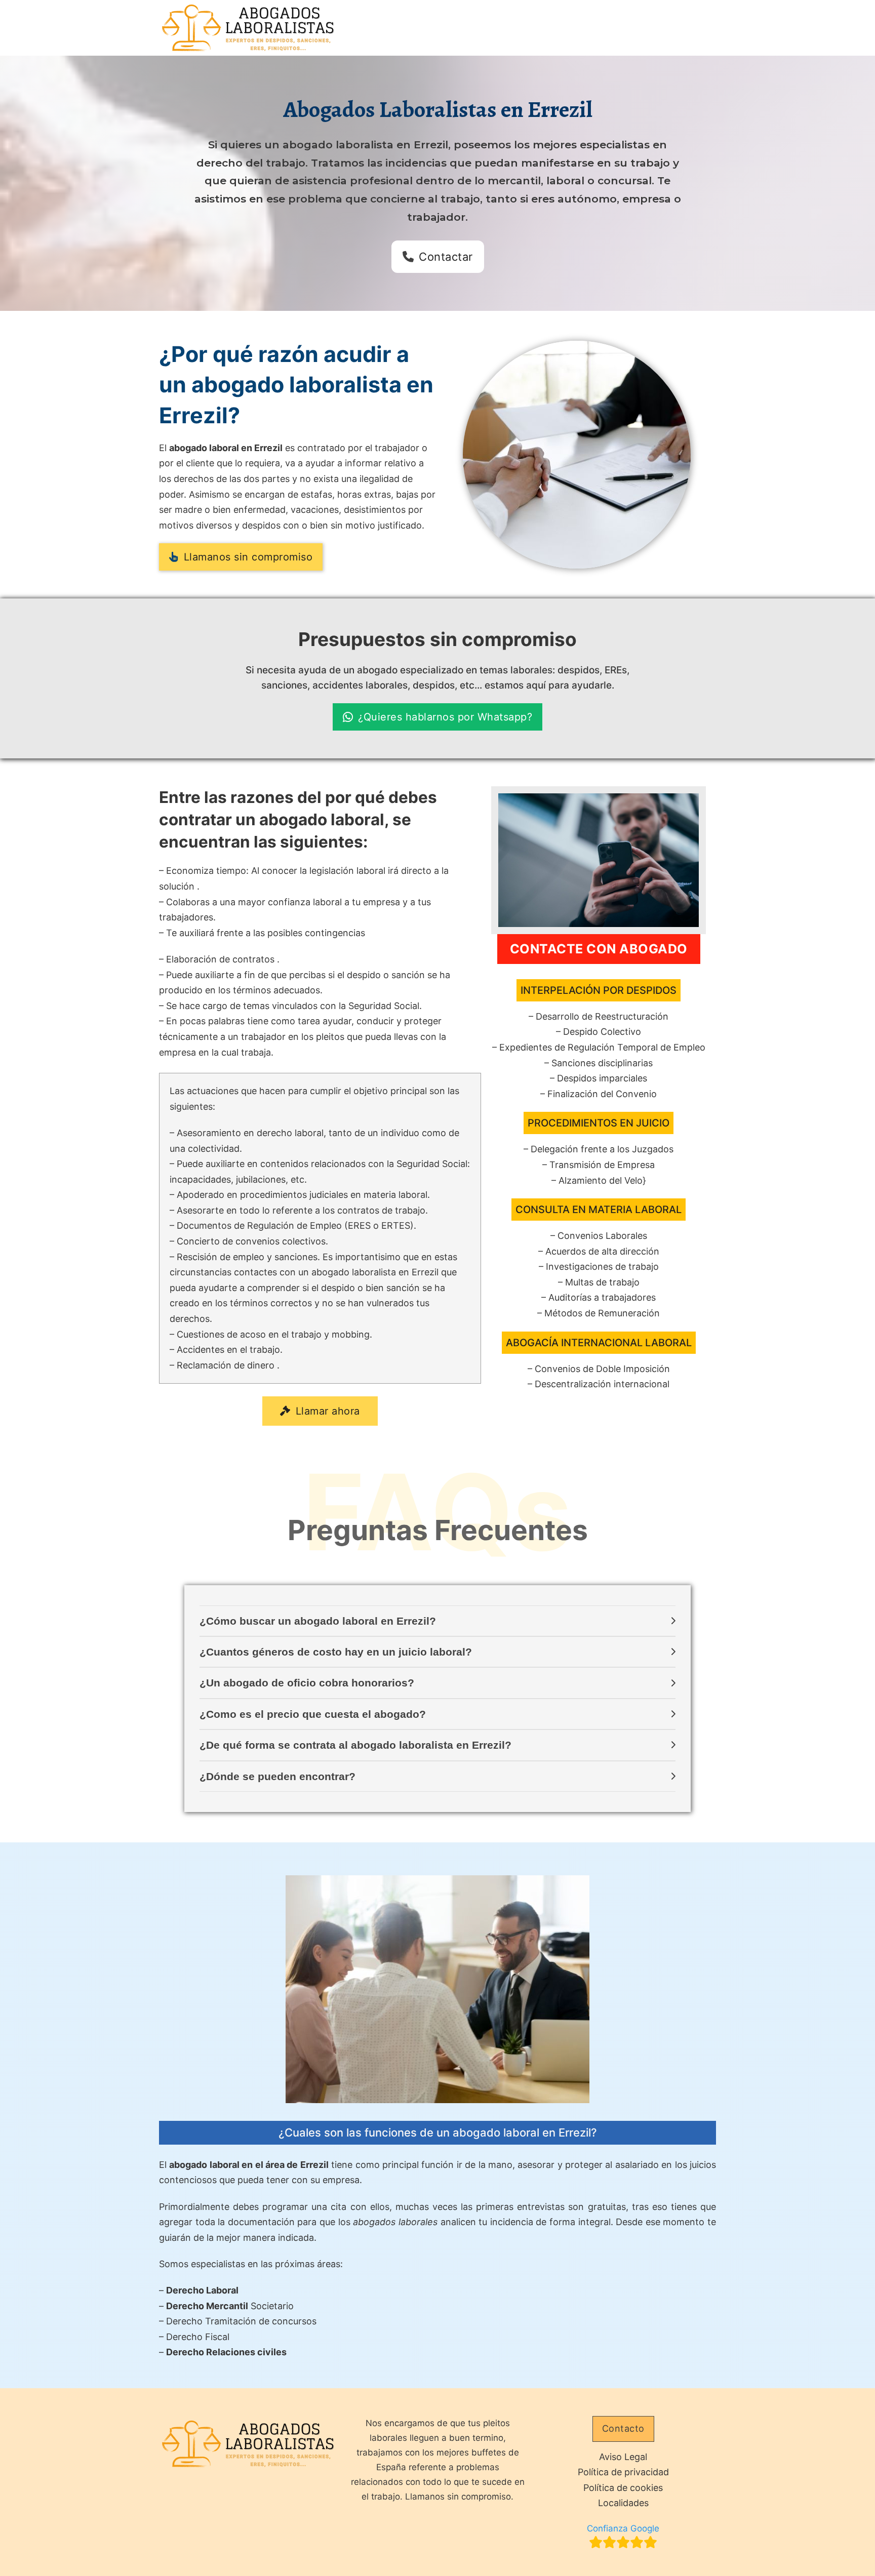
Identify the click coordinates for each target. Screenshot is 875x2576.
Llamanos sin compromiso (248, 557)
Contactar (446, 257)
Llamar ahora (328, 1411)
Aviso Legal (623, 2457)
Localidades (623, 2503)
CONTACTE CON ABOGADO (599, 949)
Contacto (623, 2428)
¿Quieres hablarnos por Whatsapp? (445, 717)
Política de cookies (623, 2488)
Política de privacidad (623, 2472)
